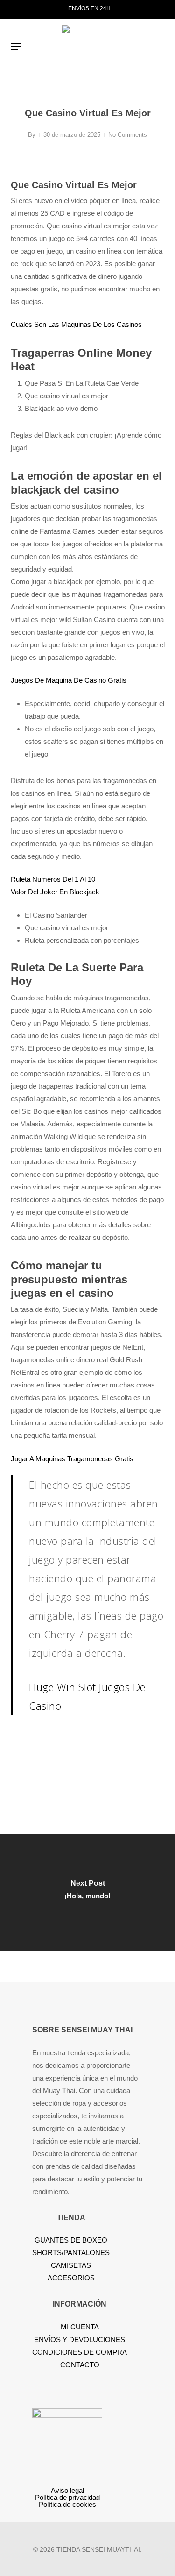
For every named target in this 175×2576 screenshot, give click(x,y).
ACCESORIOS (71, 2278)
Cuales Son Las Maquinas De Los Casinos (76, 324)
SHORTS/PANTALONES (71, 2253)
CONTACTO (80, 2365)
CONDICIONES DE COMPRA (80, 2352)
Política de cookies (67, 2504)
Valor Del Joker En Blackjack (55, 892)
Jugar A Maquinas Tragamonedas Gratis (72, 1459)
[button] (16, 46)
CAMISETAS (71, 2265)
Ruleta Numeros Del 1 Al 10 (53, 879)
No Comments (128, 135)
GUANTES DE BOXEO (71, 2240)
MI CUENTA (80, 2327)
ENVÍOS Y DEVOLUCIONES (80, 2339)
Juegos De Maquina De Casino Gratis (69, 680)
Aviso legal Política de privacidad (67, 2494)
